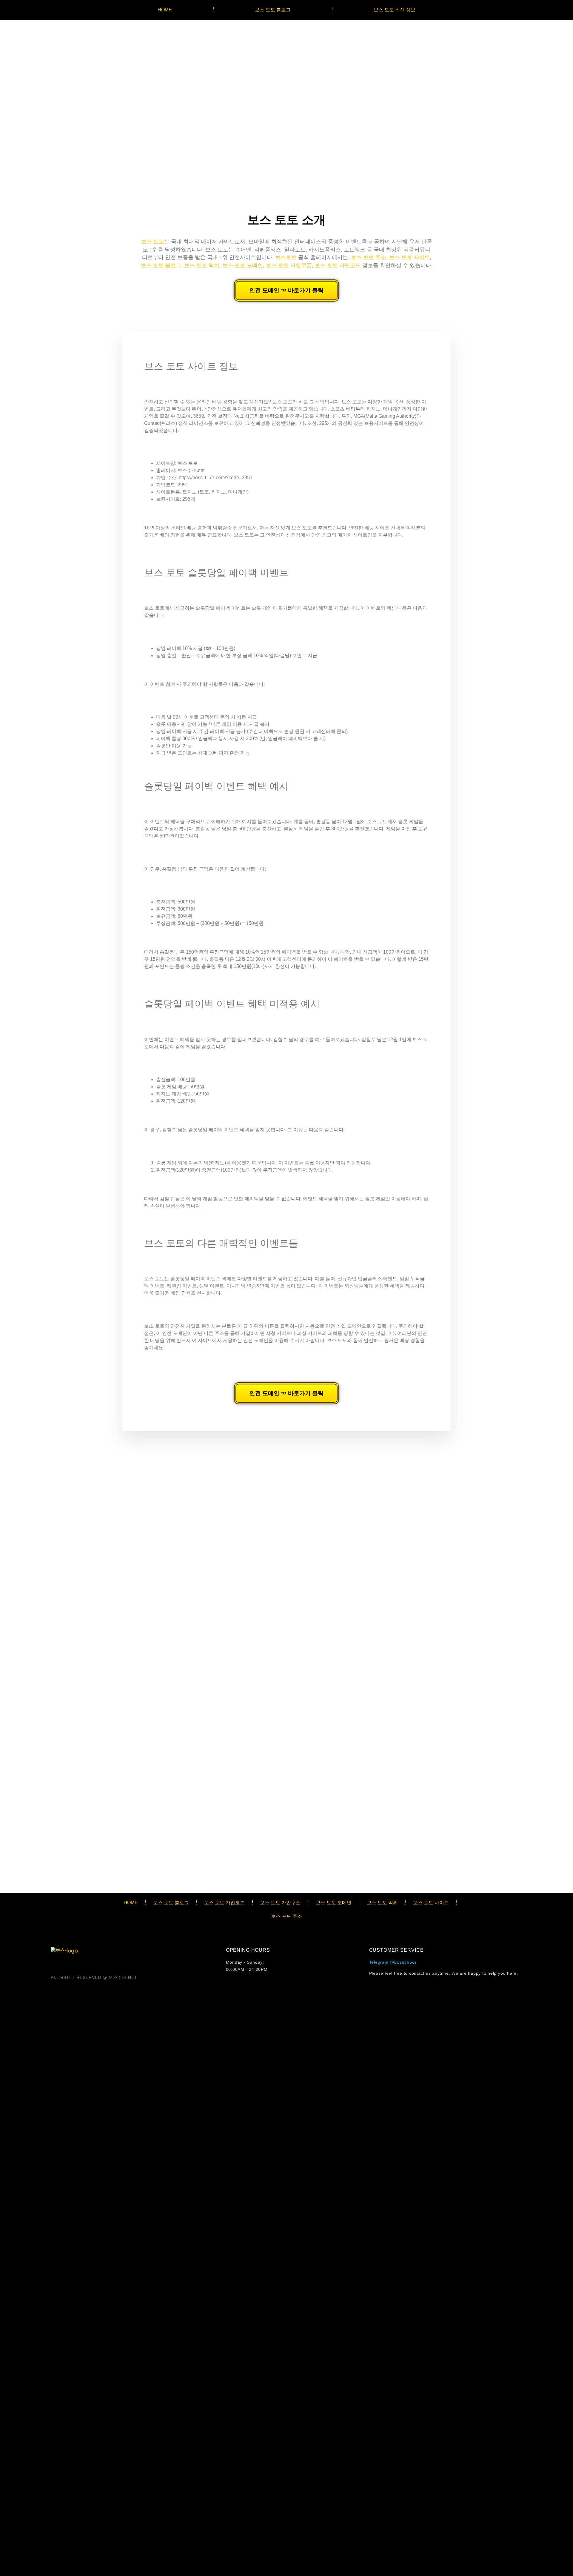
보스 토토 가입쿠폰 (289, 265)
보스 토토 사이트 (409, 257)
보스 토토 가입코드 (338, 265)
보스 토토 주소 (369, 257)
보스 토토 (153, 242)
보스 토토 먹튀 (202, 265)
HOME (165, 10)
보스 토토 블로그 (273, 10)
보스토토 (286, 257)
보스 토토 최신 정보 (395, 10)
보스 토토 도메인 (243, 265)
